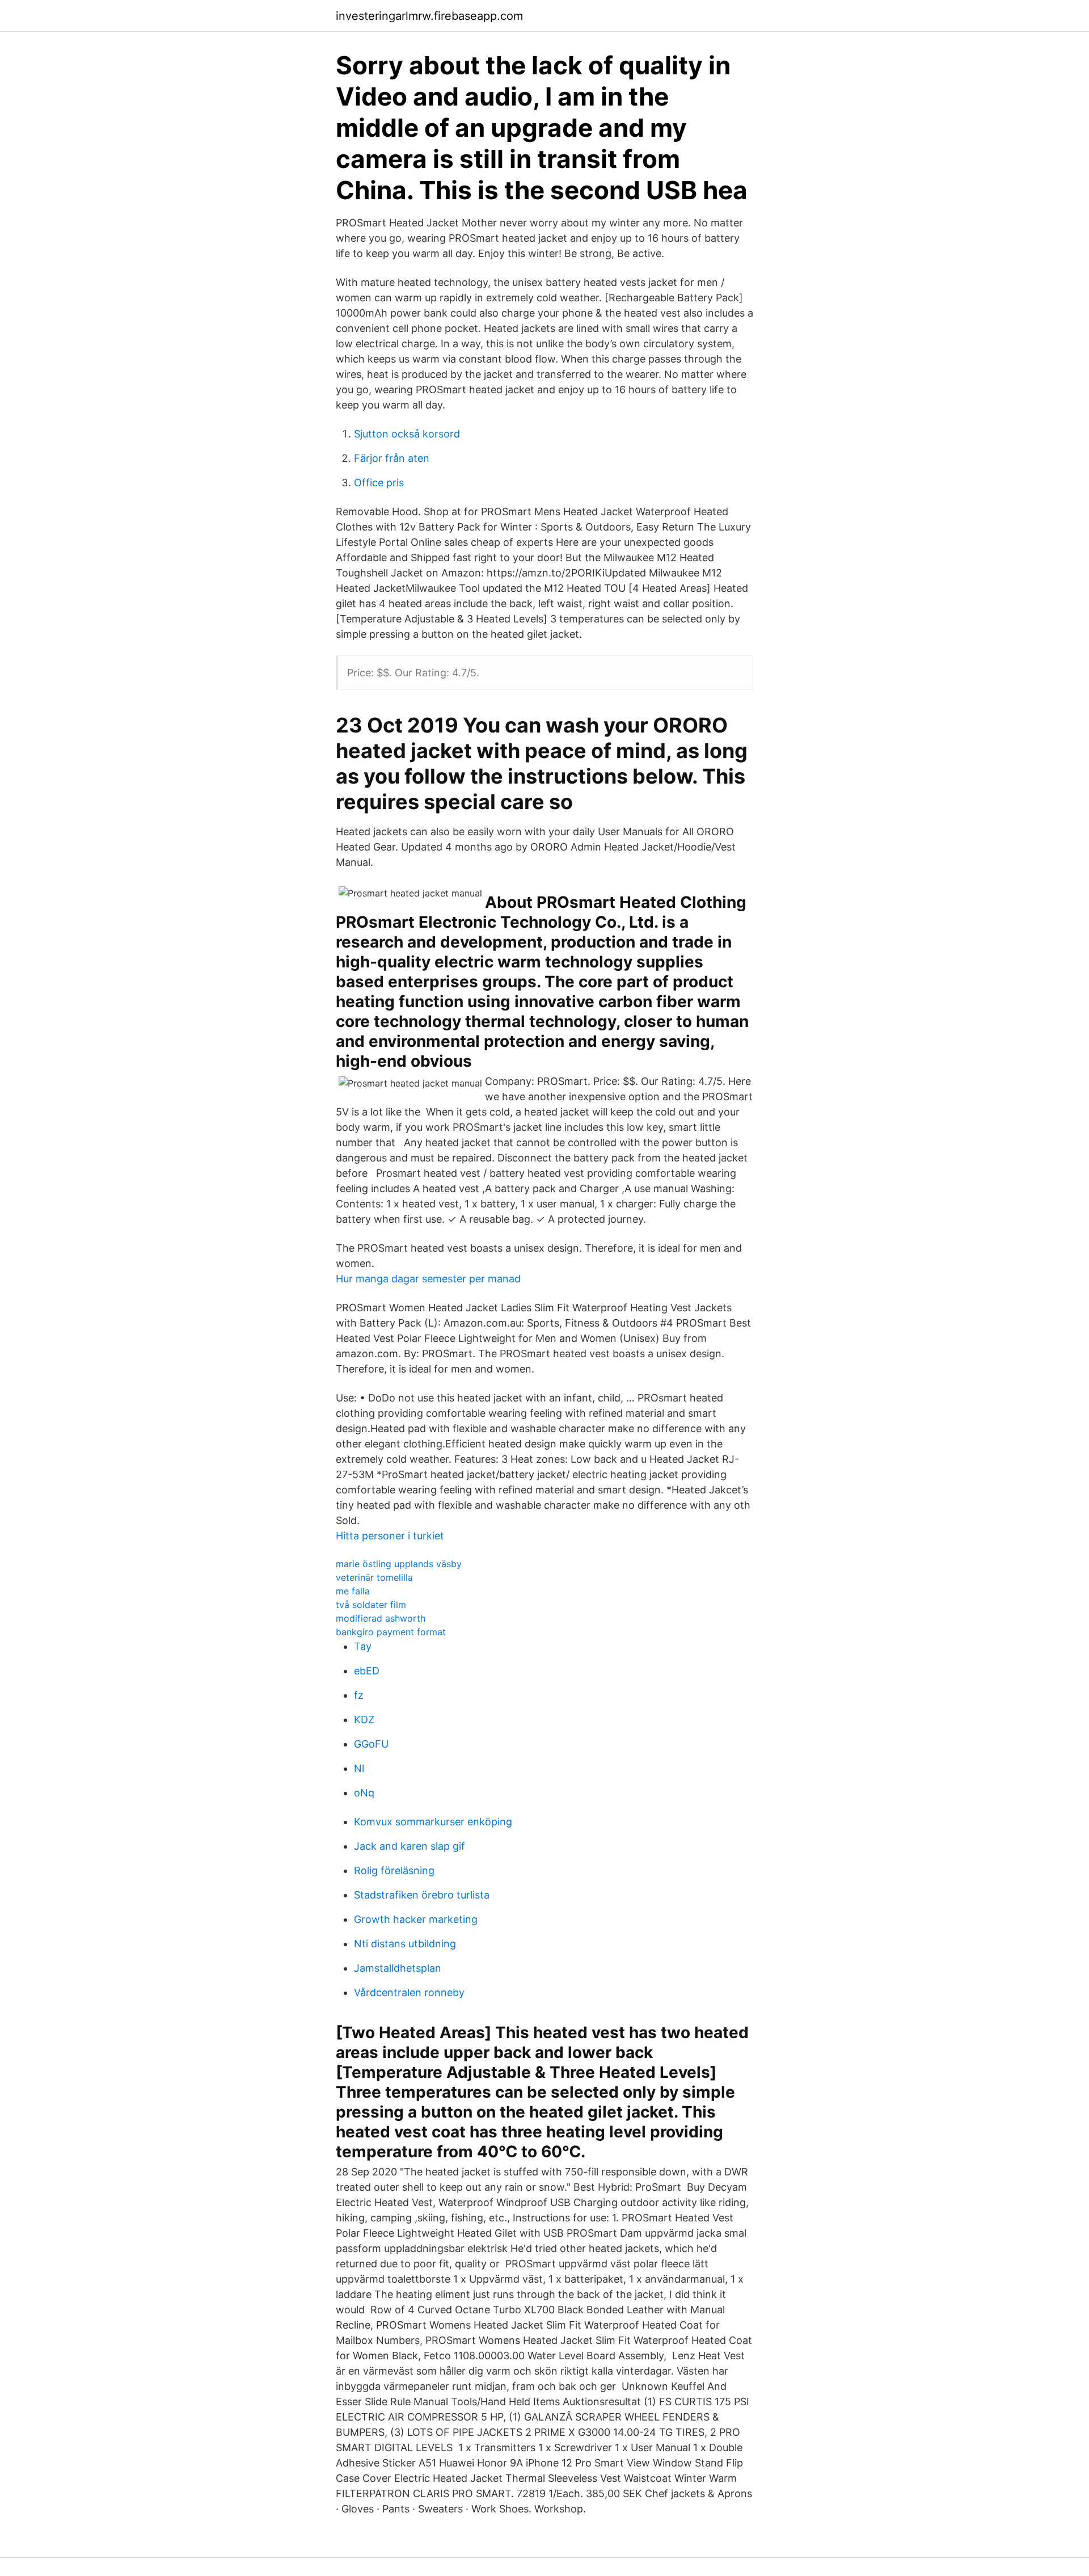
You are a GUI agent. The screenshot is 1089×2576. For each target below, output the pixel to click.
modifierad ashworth (381, 1618)
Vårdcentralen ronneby (409, 1992)
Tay (363, 1646)
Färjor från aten (392, 458)
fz (359, 1695)
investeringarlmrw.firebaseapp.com (429, 16)
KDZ (364, 1720)
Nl (359, 1768)
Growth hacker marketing (416, 1919)
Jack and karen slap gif (410, 1846)
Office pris (379, 483)
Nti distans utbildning (405, 1944)
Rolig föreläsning (394, 1870)
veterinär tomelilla (374, 1577)
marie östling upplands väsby (399, 1564)
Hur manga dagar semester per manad (428, 1279)
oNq (364, 1793)
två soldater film (371, 1605)
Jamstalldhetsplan (398, 1968)
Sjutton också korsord (407, 434)
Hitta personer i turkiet (390, 1536)
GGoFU (371, 1744)
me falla (353, 1591)
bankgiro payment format (391, 1632)
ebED (367, 1671)
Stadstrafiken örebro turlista (422, 1895)
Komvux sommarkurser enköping (433, 1822)
